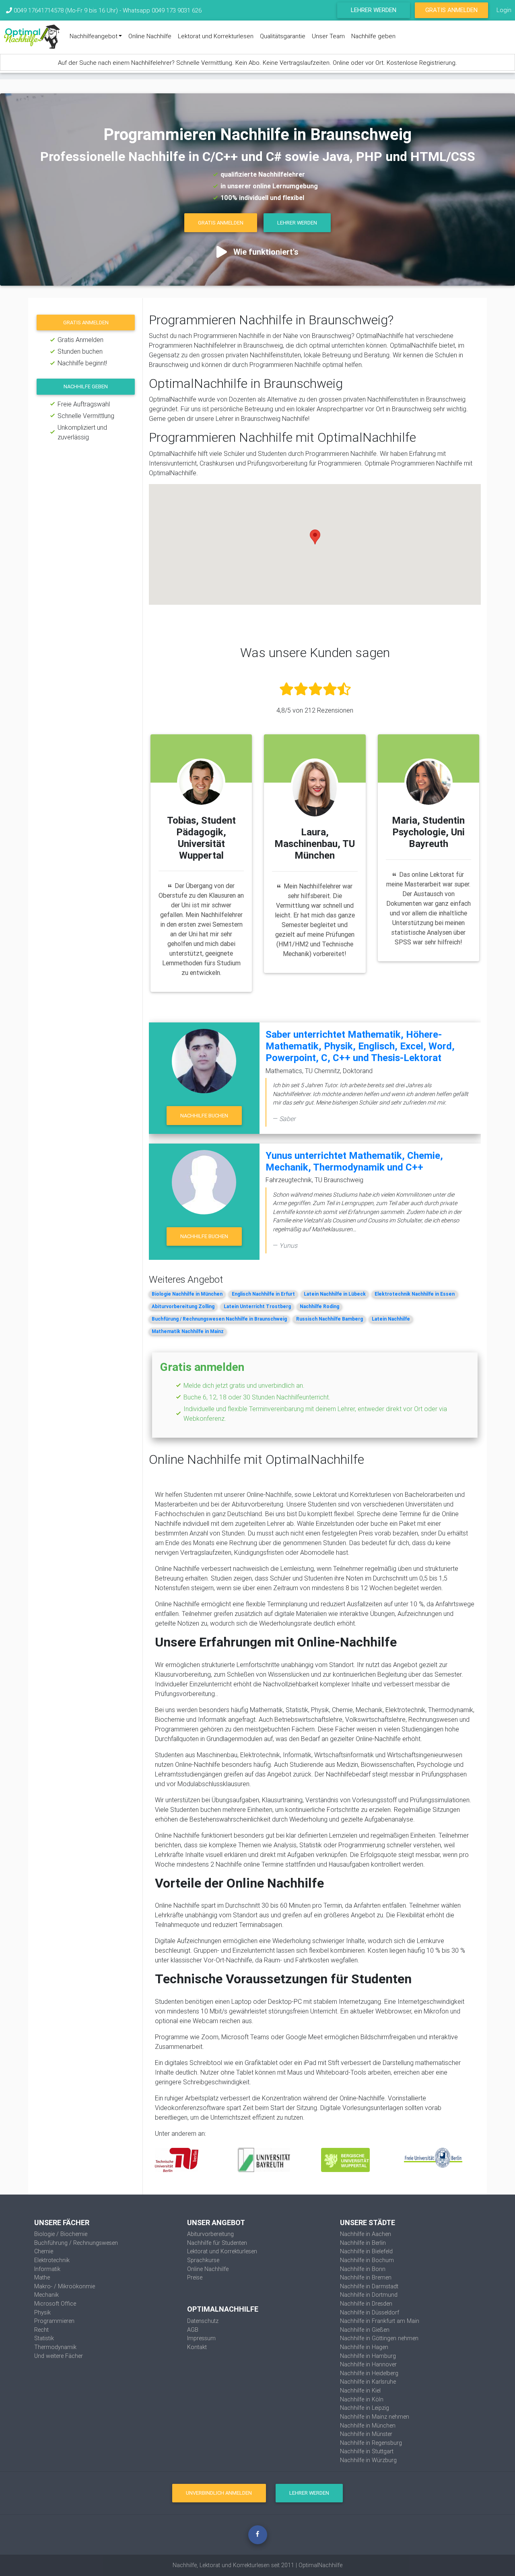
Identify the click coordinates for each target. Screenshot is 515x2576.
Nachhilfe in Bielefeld (366, 2251)
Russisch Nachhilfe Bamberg (330, 1319)
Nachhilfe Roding (319, 1306)
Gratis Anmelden (451, 10)
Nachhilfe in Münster (366, 2434)
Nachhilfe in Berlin (363, 2243)
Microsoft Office (55, 2304)
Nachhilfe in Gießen (365, 2330)
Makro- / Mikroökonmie (65, 2286)
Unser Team (328, 36)
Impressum (201, 2338)
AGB (193, 2330)
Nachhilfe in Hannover (368, 2364)
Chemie (44, 2251)
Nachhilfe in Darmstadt (369, 2286)
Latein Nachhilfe (391, 1319)
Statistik (44, 2338)
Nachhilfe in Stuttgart (367, 2451)
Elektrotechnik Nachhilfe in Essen (415, 1294)
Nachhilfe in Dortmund (369, 2295)
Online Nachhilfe (150, 36)
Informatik (47, 2269)
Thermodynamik (55, 2347)
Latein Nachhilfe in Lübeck (335, 1294)
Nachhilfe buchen (204, 1116)
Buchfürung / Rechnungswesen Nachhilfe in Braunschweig (219, 1319)
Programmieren (54, 2321)
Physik (42, 2312)
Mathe (42, 2277)
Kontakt (197, 2347)
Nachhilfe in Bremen (366, 2277)
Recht (41, 2330)
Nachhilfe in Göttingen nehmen (379, 2338)
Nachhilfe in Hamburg (368, 2356)
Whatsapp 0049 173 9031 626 (162, 10)
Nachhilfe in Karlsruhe (368, 2382)
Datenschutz (203, 2321)
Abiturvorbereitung (210, 2234)
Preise (195, 2277)
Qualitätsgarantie (283, 36)
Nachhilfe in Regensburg (371, 2443)
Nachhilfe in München (368, 2426)
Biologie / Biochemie (61, 2234)
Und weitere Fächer (59, 2356)
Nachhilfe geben (373, 36)
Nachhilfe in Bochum (367, 2260)
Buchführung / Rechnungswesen (76, 2243)
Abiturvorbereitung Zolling (183, 1306)
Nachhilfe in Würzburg (368, 2460)
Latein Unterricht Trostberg (257, 1306)
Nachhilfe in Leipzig (365, 2408)
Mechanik (46, 2295)
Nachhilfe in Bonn (363, 2269)
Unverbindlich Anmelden (219, 2493)
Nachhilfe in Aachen (366, 2234)
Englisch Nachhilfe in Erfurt (263, 1294)
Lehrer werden (374, 10)
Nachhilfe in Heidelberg (369, 2373)
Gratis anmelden (86, 323)
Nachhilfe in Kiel (360, 2391)
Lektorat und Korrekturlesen (216, 36)
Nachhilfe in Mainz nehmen (375, 2417)
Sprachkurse (203, 2260)
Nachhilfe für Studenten (217, 2243)
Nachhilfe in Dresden (366, 2304)
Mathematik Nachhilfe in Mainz (188, 1331)
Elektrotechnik (52, 2260)
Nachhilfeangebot (94, 36)
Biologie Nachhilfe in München (187, 1294)
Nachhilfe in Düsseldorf (370, 2312)
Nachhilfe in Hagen (364, 2347)
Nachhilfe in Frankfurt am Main (380, 2321)
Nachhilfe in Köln (362, 2399)
